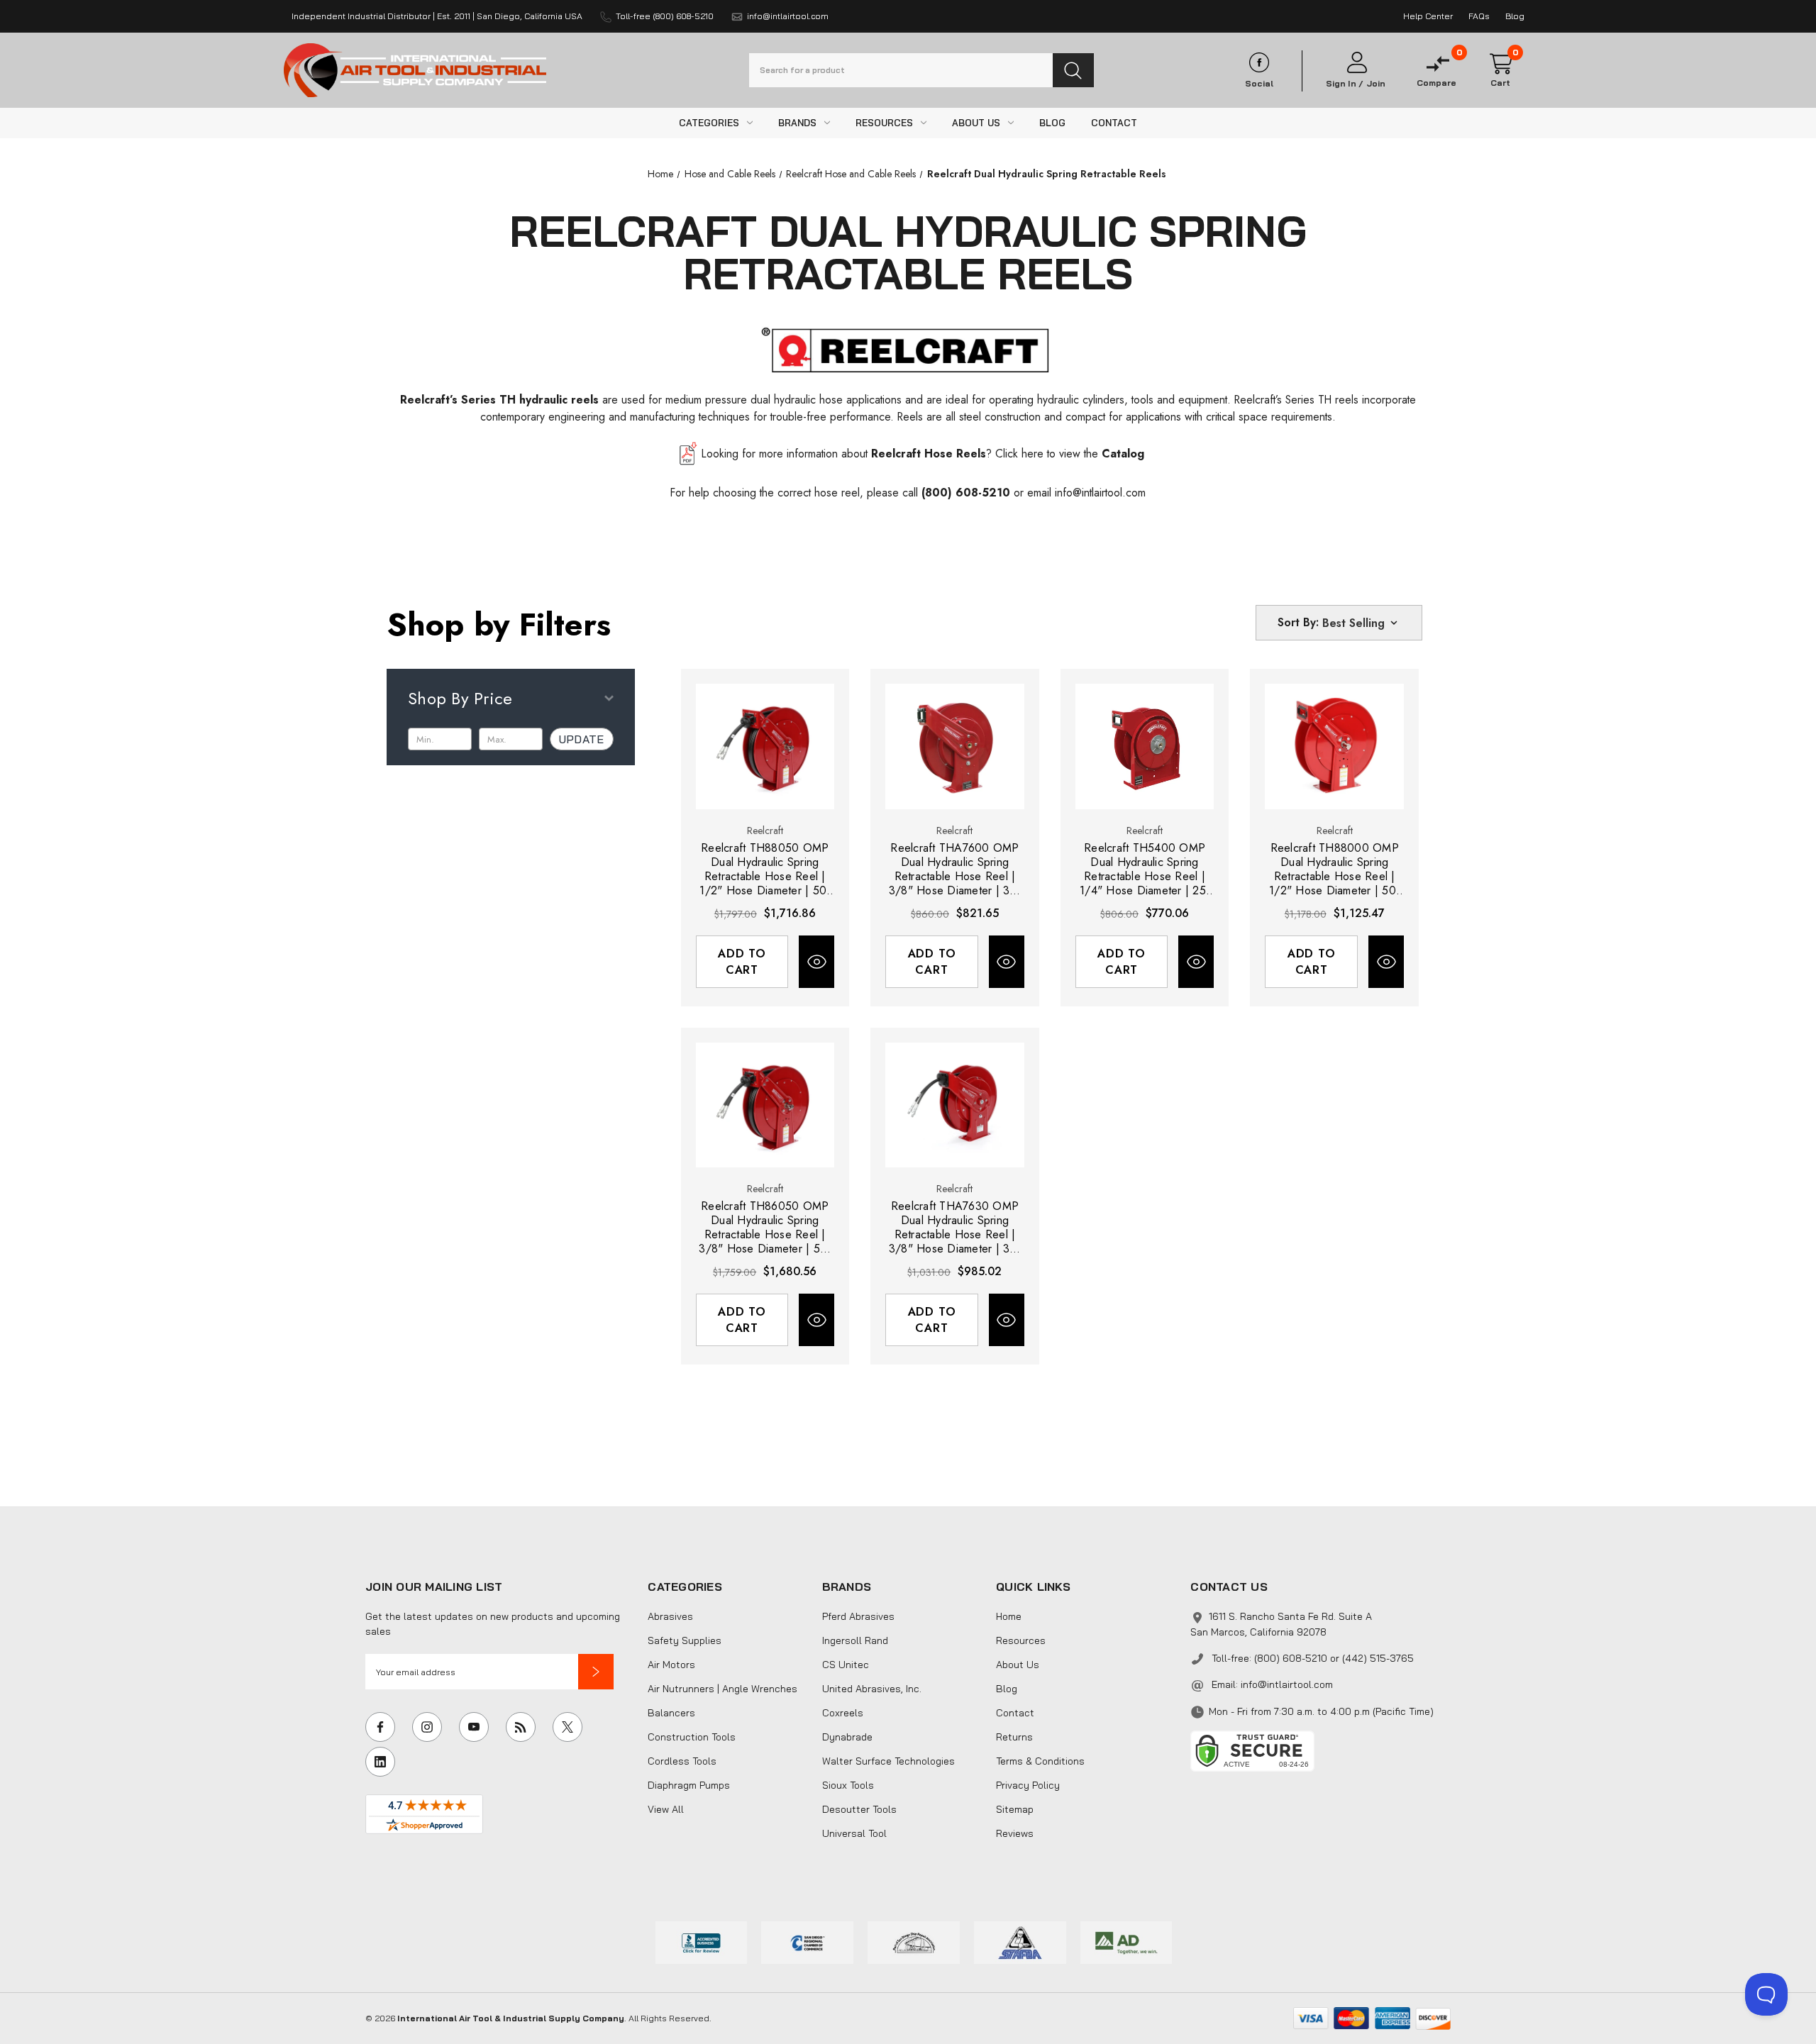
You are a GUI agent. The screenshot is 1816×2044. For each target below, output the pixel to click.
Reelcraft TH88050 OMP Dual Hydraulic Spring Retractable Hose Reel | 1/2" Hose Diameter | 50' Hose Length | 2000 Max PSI (765, 870)
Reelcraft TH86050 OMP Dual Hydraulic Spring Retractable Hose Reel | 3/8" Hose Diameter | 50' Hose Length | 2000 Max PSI (765, 1228)
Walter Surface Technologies (888, 1761)
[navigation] (660, 174)
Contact (1015, 1713)
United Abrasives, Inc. (872, 1689)
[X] (567, 1727)
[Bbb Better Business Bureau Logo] (702, 1941)
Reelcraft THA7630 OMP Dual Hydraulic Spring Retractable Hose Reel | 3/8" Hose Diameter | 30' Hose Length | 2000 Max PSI (955, 1228)
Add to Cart (742, 962)
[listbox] (1361, 623)
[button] (596, 1672)
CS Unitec (846, 1665)
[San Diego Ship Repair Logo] (914, 1941)
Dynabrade (847, 1737)
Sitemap (1015, 1809)
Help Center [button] (1428, 16)
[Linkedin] (380, 1762)
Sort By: (1298, 622)
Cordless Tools (682, 1761)
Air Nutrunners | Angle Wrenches (722, 1689)
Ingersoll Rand (855, 1640)
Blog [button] (1515, 16)
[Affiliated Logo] (1126, 1941)
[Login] (1356, 63)
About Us (1018, 1665)
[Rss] (521, 1727)
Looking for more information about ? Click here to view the (923, 454)
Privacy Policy (1028, 1785)
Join (1376, 84)
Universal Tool (854, 1833)
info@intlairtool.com (1100, 493)
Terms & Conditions (1040, 1761)
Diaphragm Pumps (689, 1785)
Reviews (1015, 1833)
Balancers (671, 1713)
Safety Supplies (685, 1640)
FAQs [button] (1479, 16)
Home (1009, 1616)
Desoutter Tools (859, 1809)
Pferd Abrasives (858, 1616)
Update (582, 739)
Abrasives (670, 1616)
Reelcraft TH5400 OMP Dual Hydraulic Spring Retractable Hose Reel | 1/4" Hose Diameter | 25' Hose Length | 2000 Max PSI (1145, 870)
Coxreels (843, 1713)
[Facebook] (380, 1727)
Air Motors (671, 1665)
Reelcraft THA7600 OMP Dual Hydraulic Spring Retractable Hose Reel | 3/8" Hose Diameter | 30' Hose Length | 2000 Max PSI (955, 870)
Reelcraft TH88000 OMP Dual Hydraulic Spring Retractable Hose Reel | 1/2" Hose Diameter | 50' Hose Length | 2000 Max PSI (1334, 870)
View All (666, 1809)
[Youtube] (474, 1727)
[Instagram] (427, 1727)
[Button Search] (1073, 70)
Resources (1021, 1640)
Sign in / (1345, 84)
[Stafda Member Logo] (1020, 1941)
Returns (1014, 1737)
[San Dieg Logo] (807, 1941)
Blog (1007, 1689)
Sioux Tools (848, 1785)
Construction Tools (692, 1737)
